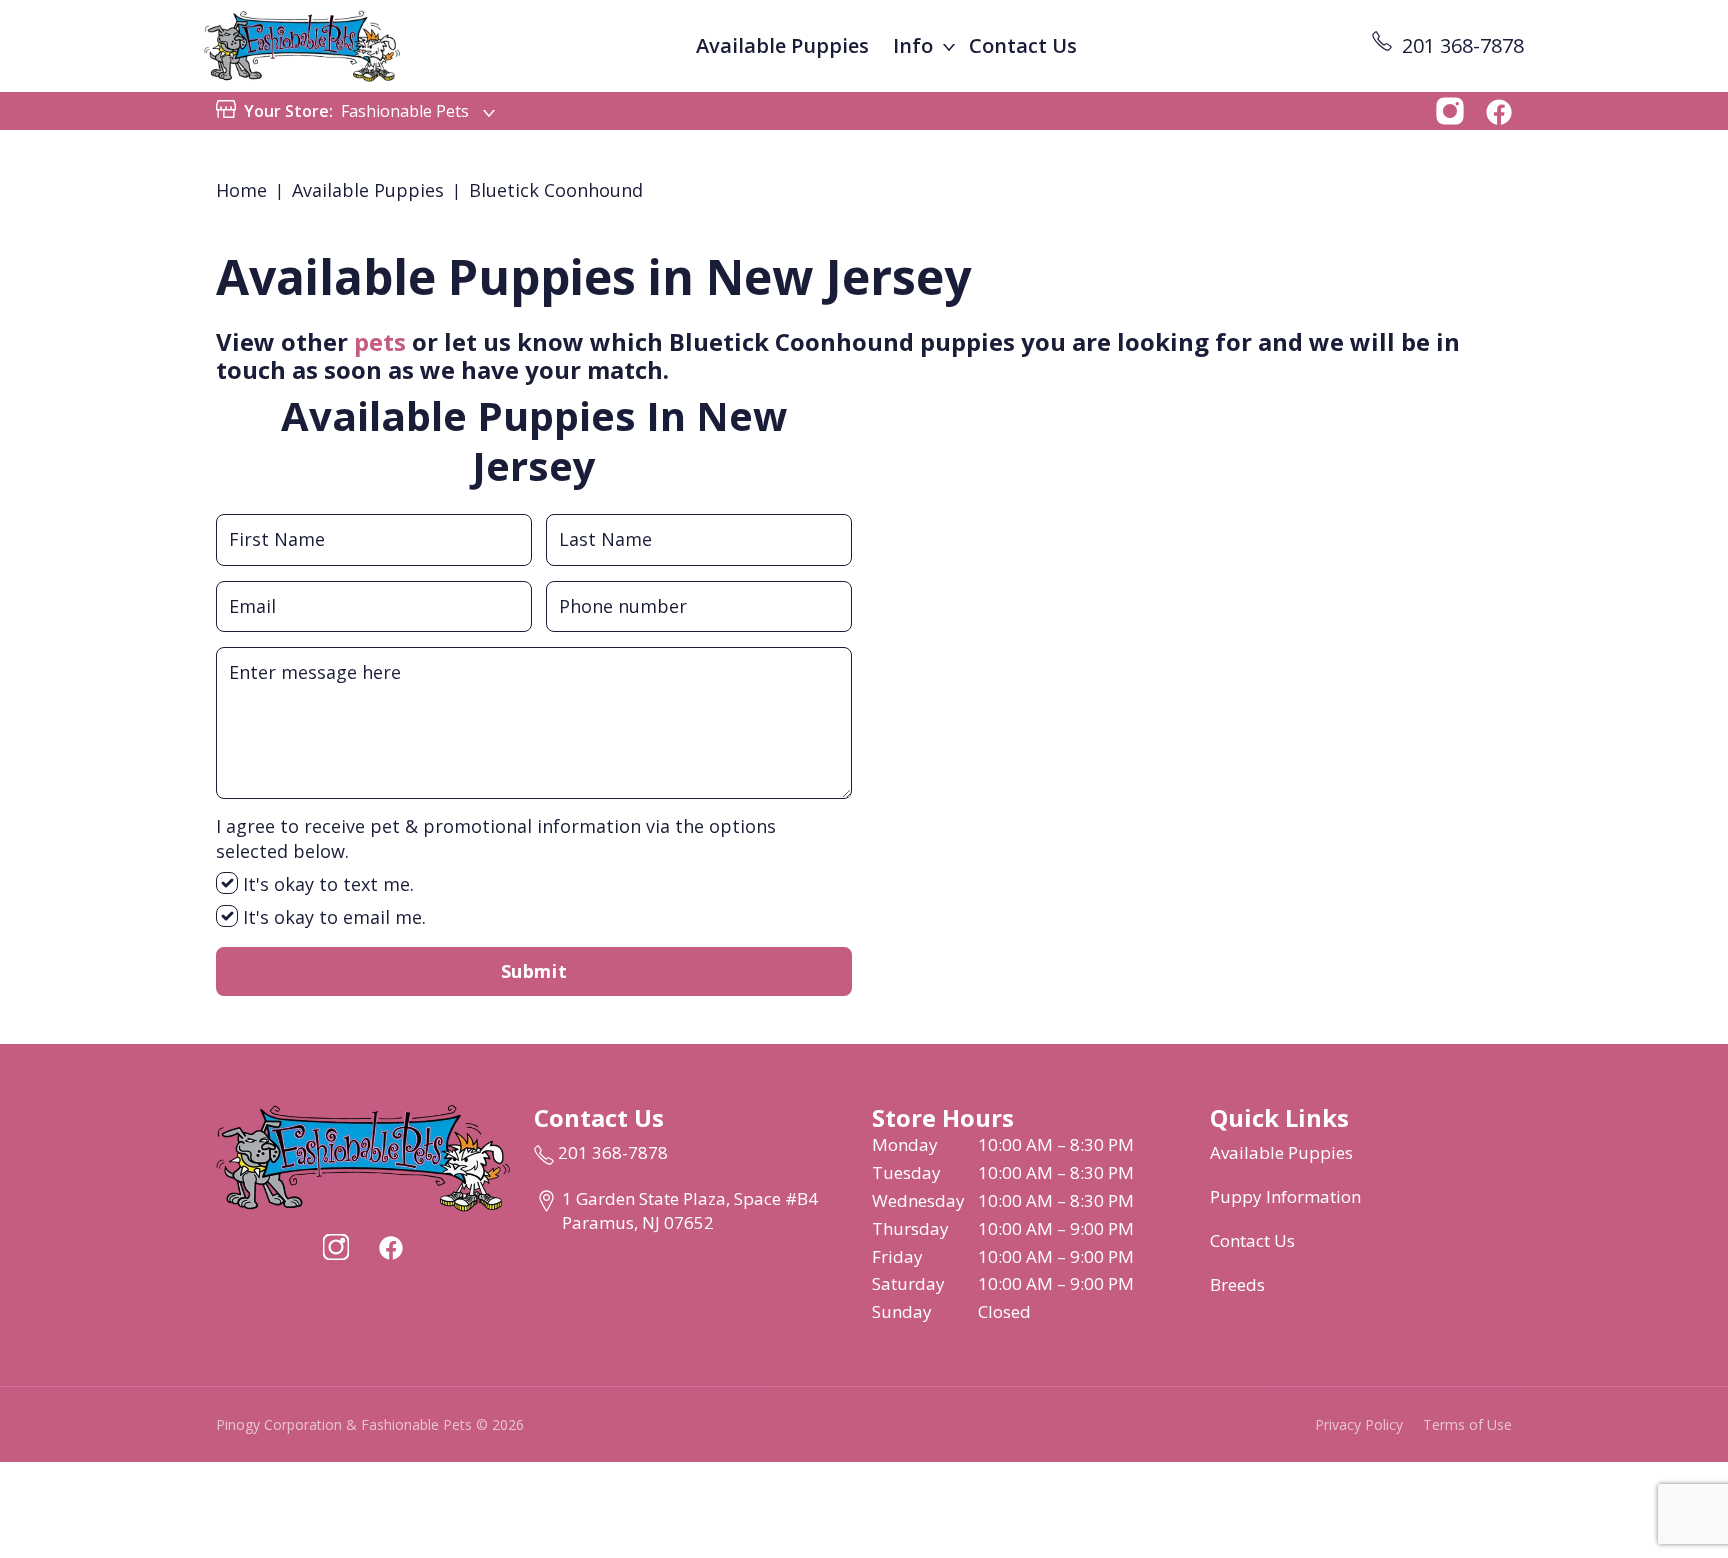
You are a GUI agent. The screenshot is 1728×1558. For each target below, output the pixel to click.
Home (241, 190)
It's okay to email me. (332, 917)
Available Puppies (782, 45)
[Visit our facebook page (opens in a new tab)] (390, 1247)
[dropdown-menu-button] (949, 46)
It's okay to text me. (326, 884)
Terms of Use (1467, 1424)
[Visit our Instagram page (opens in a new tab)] (336, 1247)
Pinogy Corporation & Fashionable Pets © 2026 (370, 1424)
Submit (534, 971)
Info (913, 45)
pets (380, 341)
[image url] (302, 44)
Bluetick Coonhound (556, 190)
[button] (1450, 109)
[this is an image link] (363, 1156)
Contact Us (1023, 45)
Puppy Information (1285, 1196)
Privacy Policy (1359, 1424)
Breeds (1237, 1284)
